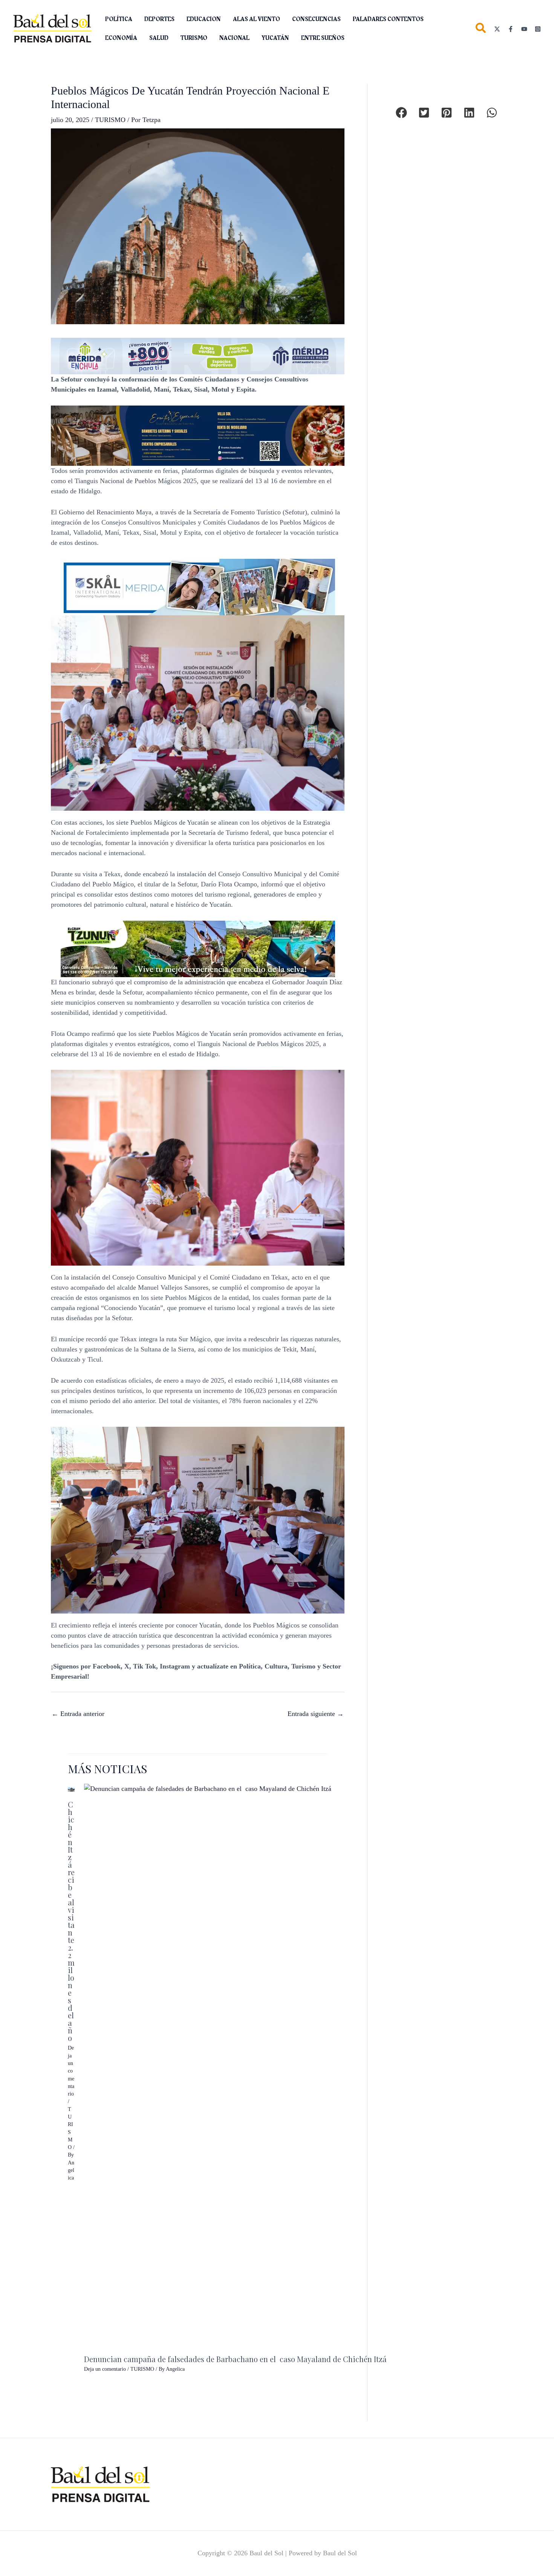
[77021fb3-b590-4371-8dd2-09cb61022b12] (198, 586)
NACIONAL (234, 38)
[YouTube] (524, 29)
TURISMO (194, 38)
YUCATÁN (275, 38)
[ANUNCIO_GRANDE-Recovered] (198, 948)
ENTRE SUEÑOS (323, 38)
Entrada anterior (78, 1714)
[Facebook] (511, 29)
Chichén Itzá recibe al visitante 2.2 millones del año (71, 1921)
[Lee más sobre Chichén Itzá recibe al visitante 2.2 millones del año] (71, 1789)
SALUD (159, 38)
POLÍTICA (119, 19)
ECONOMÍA (121, 38)
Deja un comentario (71, 2071)
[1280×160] (198, 355)
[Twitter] (497, 29)
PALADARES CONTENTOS (388, 19)
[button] (481, 30)
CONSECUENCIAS (316, 19)
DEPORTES (159, 19)
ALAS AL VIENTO (256, 19)
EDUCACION (204, 19)
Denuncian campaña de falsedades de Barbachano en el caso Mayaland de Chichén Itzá (235, 2359)
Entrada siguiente (316, 1714)
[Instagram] (538, 29)
